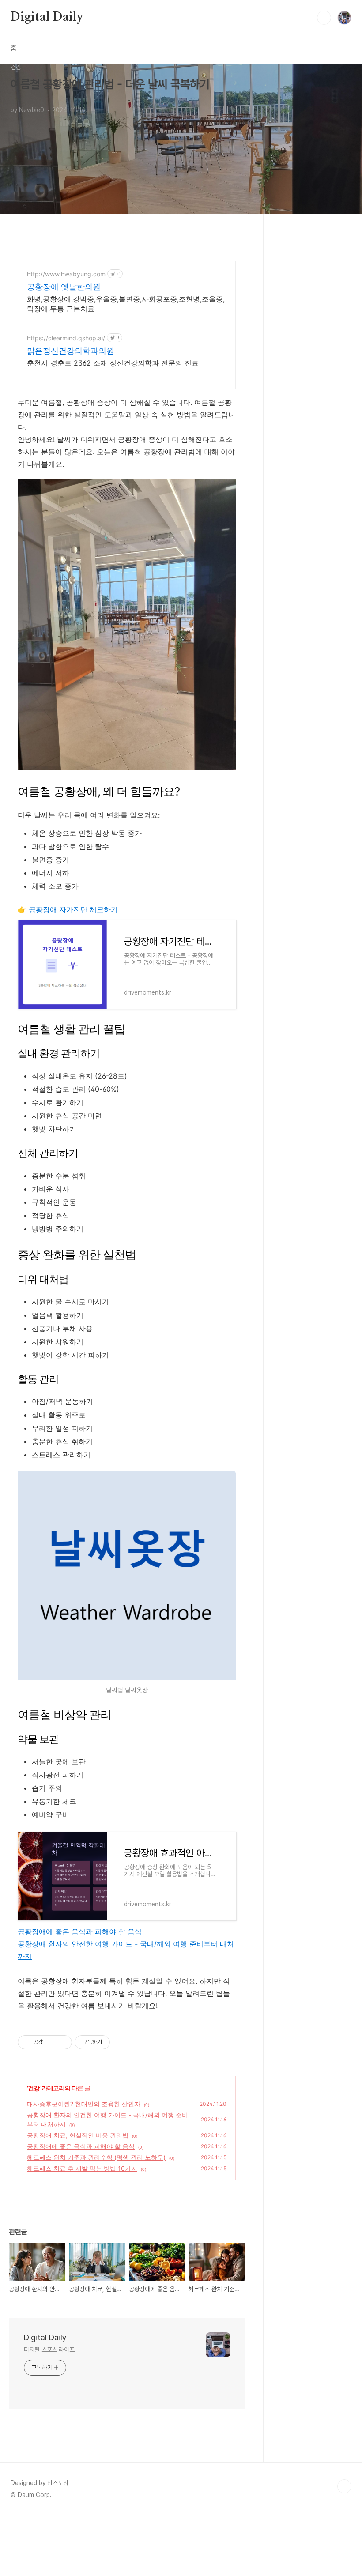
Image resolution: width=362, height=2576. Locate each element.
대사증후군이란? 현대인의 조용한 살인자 (84, 2104)
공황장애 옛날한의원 (64, 287)
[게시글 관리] (62, 2042)
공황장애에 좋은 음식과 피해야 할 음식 (80, 1931)
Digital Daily (47, 17)
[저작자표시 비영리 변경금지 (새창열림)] (122, 2042)
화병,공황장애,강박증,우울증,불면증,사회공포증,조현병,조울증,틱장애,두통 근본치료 (126, 304)
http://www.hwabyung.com (66, 274)
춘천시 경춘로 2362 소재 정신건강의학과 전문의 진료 (113, 363)
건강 (34, 2088)
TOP (344, 2486)
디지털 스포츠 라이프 (49, 2350)
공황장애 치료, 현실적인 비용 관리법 (78, 2135)
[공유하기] (51, 2042)
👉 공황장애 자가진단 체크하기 (68, 909)
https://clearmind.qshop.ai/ (66, 338)
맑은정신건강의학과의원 (71, 351)
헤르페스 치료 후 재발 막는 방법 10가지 (82, 2168)
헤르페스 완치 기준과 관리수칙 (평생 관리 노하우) (96, 2157)
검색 (324, 18)
